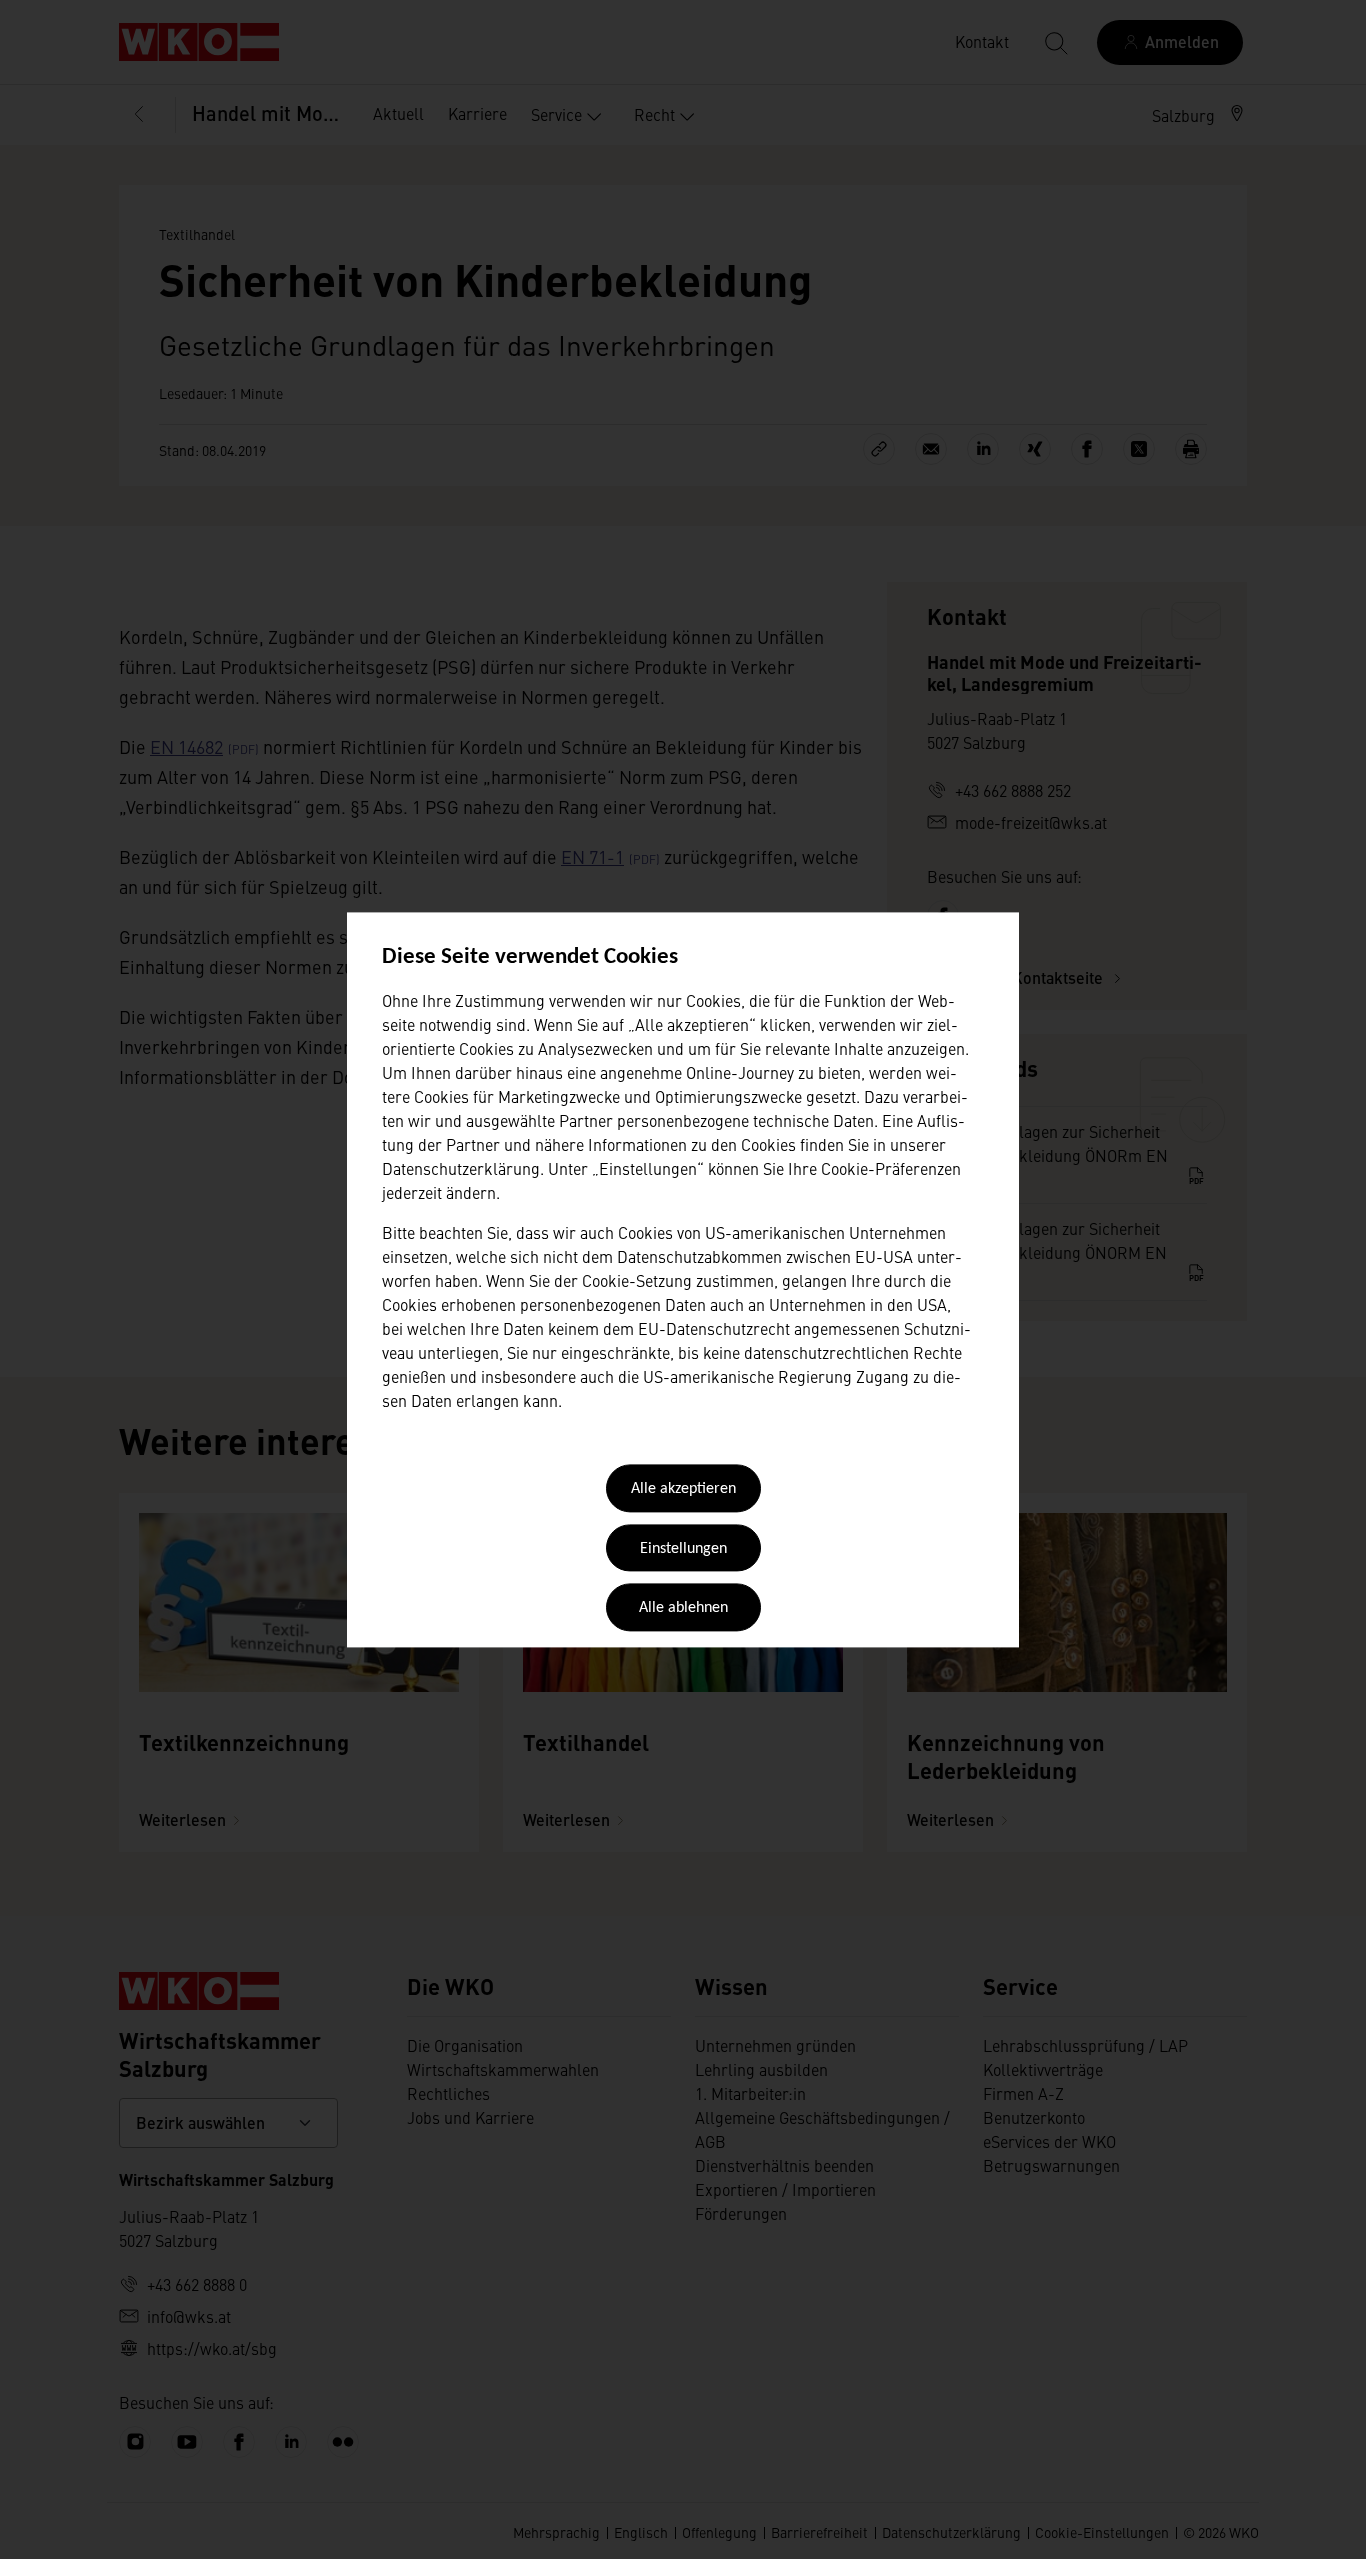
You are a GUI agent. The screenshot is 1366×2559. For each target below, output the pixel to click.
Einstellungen (683, 1549)
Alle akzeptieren (683, 1490)
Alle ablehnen (683, 1609)
